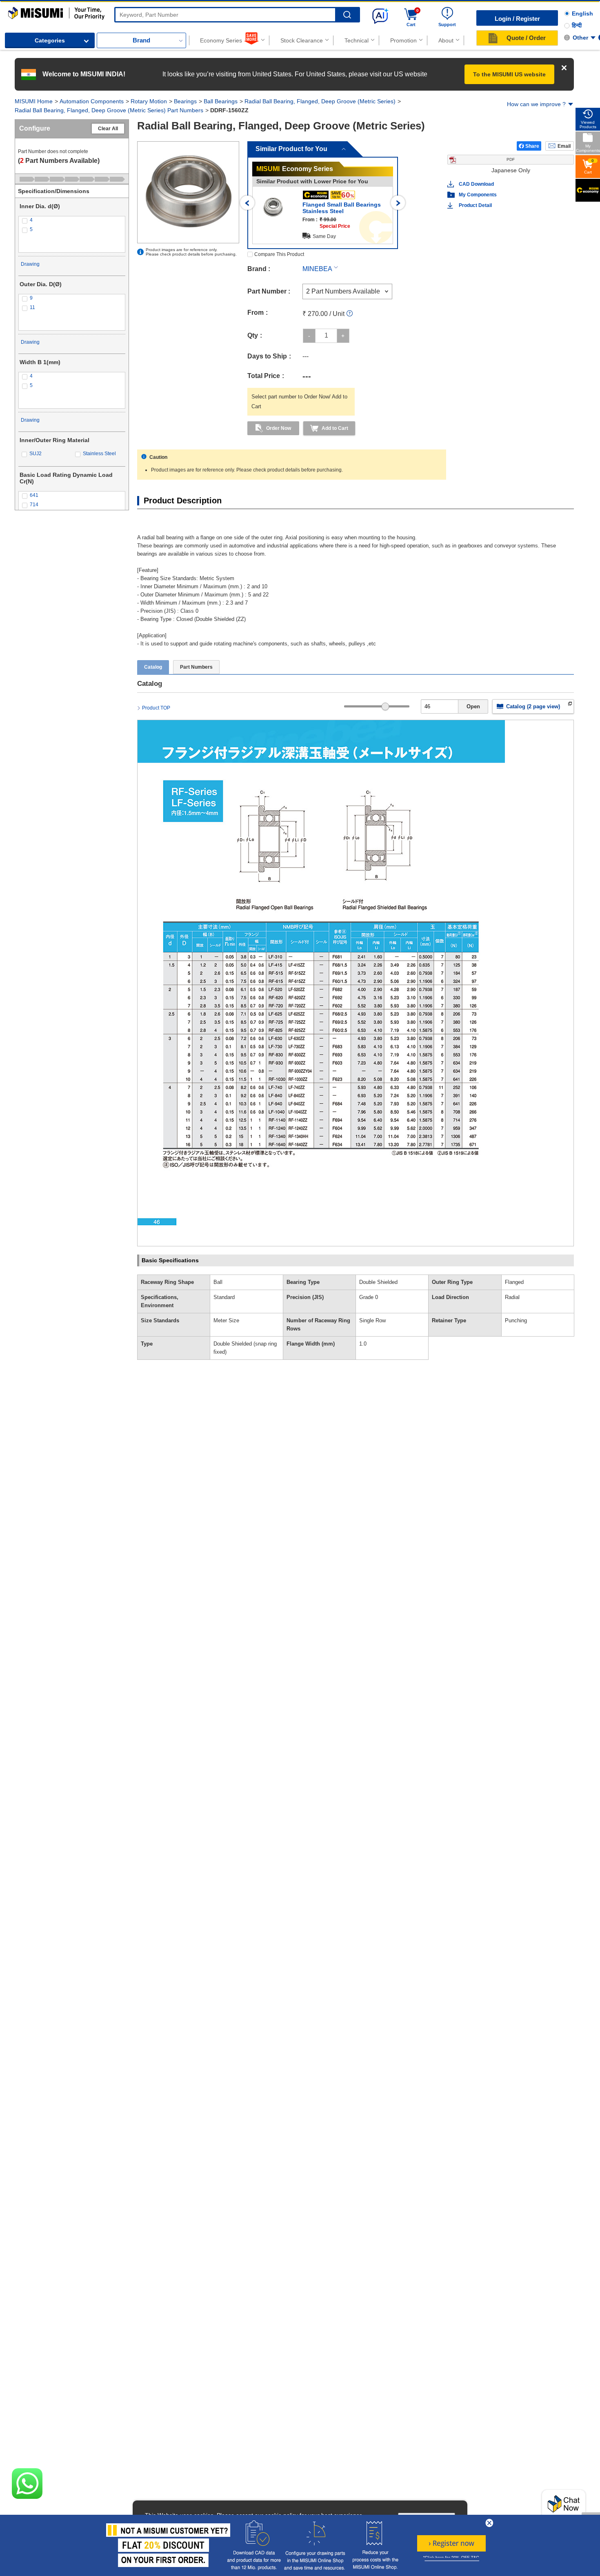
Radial (512, 1297)
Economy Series (221, 40)
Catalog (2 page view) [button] (533, 706)
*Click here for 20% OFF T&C (451, 2558)
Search (347, 15)
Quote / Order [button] (526, 38)
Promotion (403, 40)
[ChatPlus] (564, 2506)
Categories (50, 40)
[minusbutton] (309, 336)
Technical (357, 40)
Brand (141, 40)
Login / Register (517, 19)
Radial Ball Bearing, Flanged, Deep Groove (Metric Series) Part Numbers (109, 110)
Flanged (514, 1282)
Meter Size (226, 1320)
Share (532, 146)
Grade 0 (369, 1297)
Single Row (372, 1320)
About (446, 40)
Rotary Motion (149, 101)
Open (473, 706)
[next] (398, 203)
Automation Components (92, 101)
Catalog (153, 667)
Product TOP (156, 708)
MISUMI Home (34, 101)
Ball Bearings (221, 101)
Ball (218, 1282)
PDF (511, 159)
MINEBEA (317, 269)
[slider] (386, 706)
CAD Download (476, 184)
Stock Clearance (302, 40)
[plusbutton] (343, 336)
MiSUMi (15, 11)
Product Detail (475, 205)
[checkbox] (72, 220)
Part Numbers (196, 667)
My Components (478, 195)
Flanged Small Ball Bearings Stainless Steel (342, 208)
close (489, 2523)
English (582, 13)
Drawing (30, 264)
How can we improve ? (536, 104)
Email (564, 146)
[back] (248, 203)
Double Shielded (378, 1282)
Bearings (185, 101)
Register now (451, 2543)
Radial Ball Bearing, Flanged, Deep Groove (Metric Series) (320, 101)
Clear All (108, 129)
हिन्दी (577, 25)
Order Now (279, 428)
